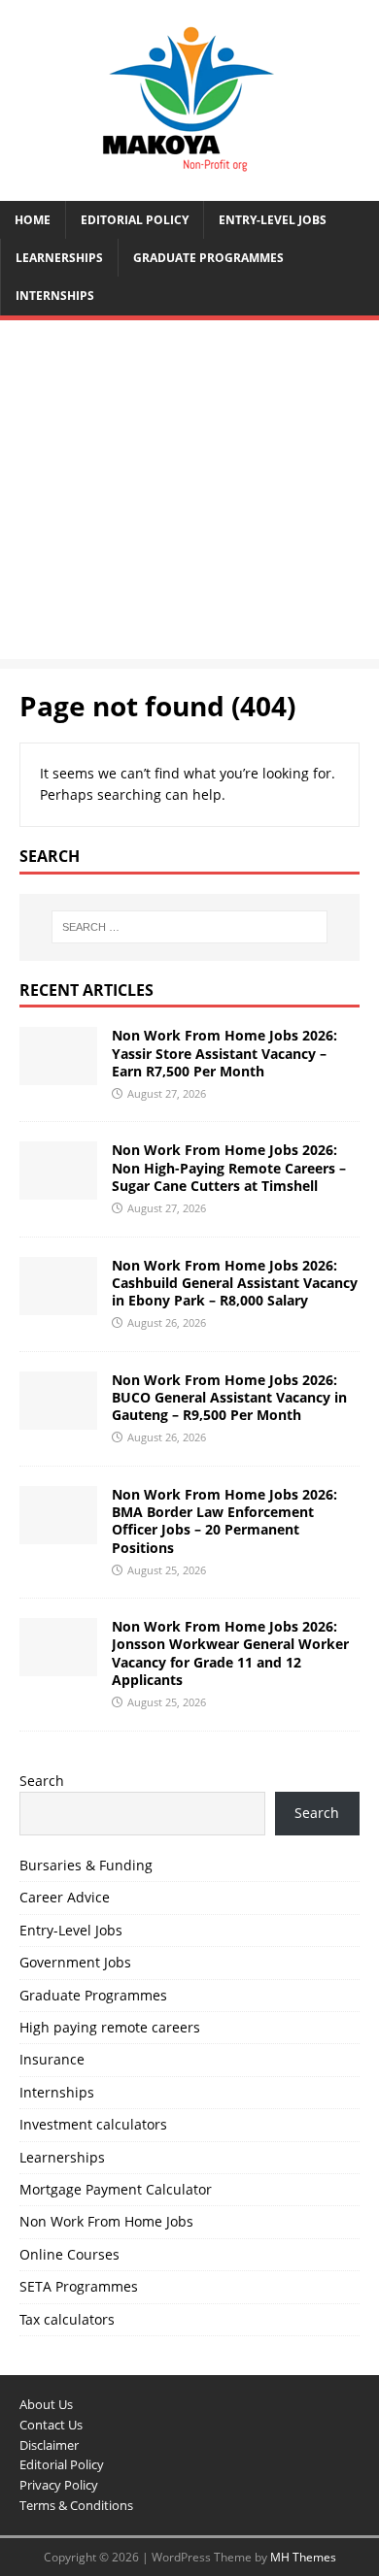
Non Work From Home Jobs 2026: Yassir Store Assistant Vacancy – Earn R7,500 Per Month (224, 1053)
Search (42, 1781)
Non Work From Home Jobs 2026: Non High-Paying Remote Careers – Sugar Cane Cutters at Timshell (229, 1167)
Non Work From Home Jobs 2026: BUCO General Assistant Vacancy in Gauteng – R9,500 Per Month (229, 1397)
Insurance (52, 2059)
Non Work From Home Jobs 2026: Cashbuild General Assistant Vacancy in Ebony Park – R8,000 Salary (235, 1283)
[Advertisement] (189, 495)
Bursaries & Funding (86, 1865)
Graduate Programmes (208, 258)
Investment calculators (93, 2124)
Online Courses (69, 2254)
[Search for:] (190, 927)
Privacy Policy (59, 2485)
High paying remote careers (110, 2027)
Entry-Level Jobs (273, 220)
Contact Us (51, 2425)
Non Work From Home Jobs (106, 2221)
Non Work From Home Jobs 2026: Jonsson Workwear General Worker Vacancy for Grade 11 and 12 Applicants (230, 1653)
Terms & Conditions (76, 2505)
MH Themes (303, 2557)
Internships (55, 296)
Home (33, 220)
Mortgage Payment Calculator (116, 2189)
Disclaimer (49, 2445)
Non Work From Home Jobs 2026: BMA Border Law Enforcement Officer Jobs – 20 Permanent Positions (224, 1521)
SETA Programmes (79, 2286)
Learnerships (59, 258)
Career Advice (65, 1897)
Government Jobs (75, 1962)
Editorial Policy (135, 220)
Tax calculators (67, 2319)
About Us (46, 2404)
